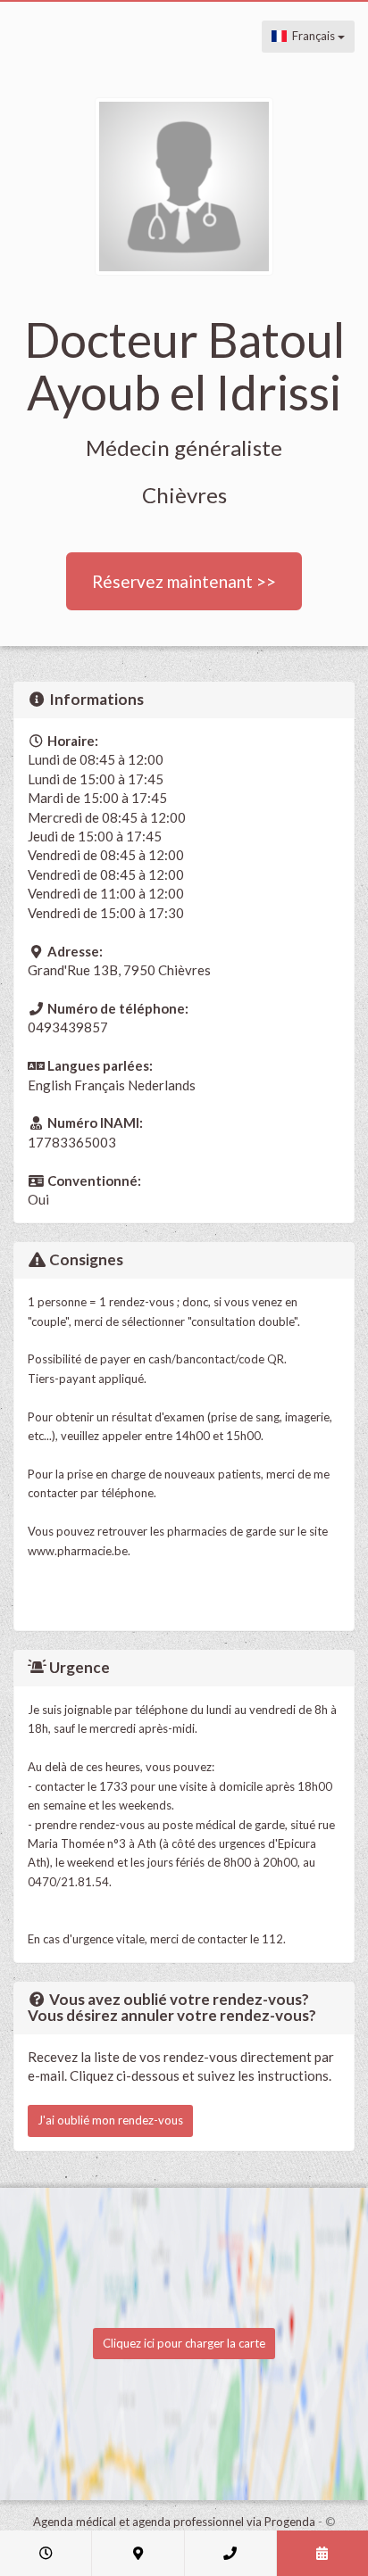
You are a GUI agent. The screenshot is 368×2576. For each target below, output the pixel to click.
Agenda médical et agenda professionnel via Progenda (174, 2522)
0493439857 (68, 1027)
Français (312, 36)
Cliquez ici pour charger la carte (184, 2343)
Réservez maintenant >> (184, 581)
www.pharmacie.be (78, 1551)
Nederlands (162, 1085)
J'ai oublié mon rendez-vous (110, 2120)
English (50, 1085)
